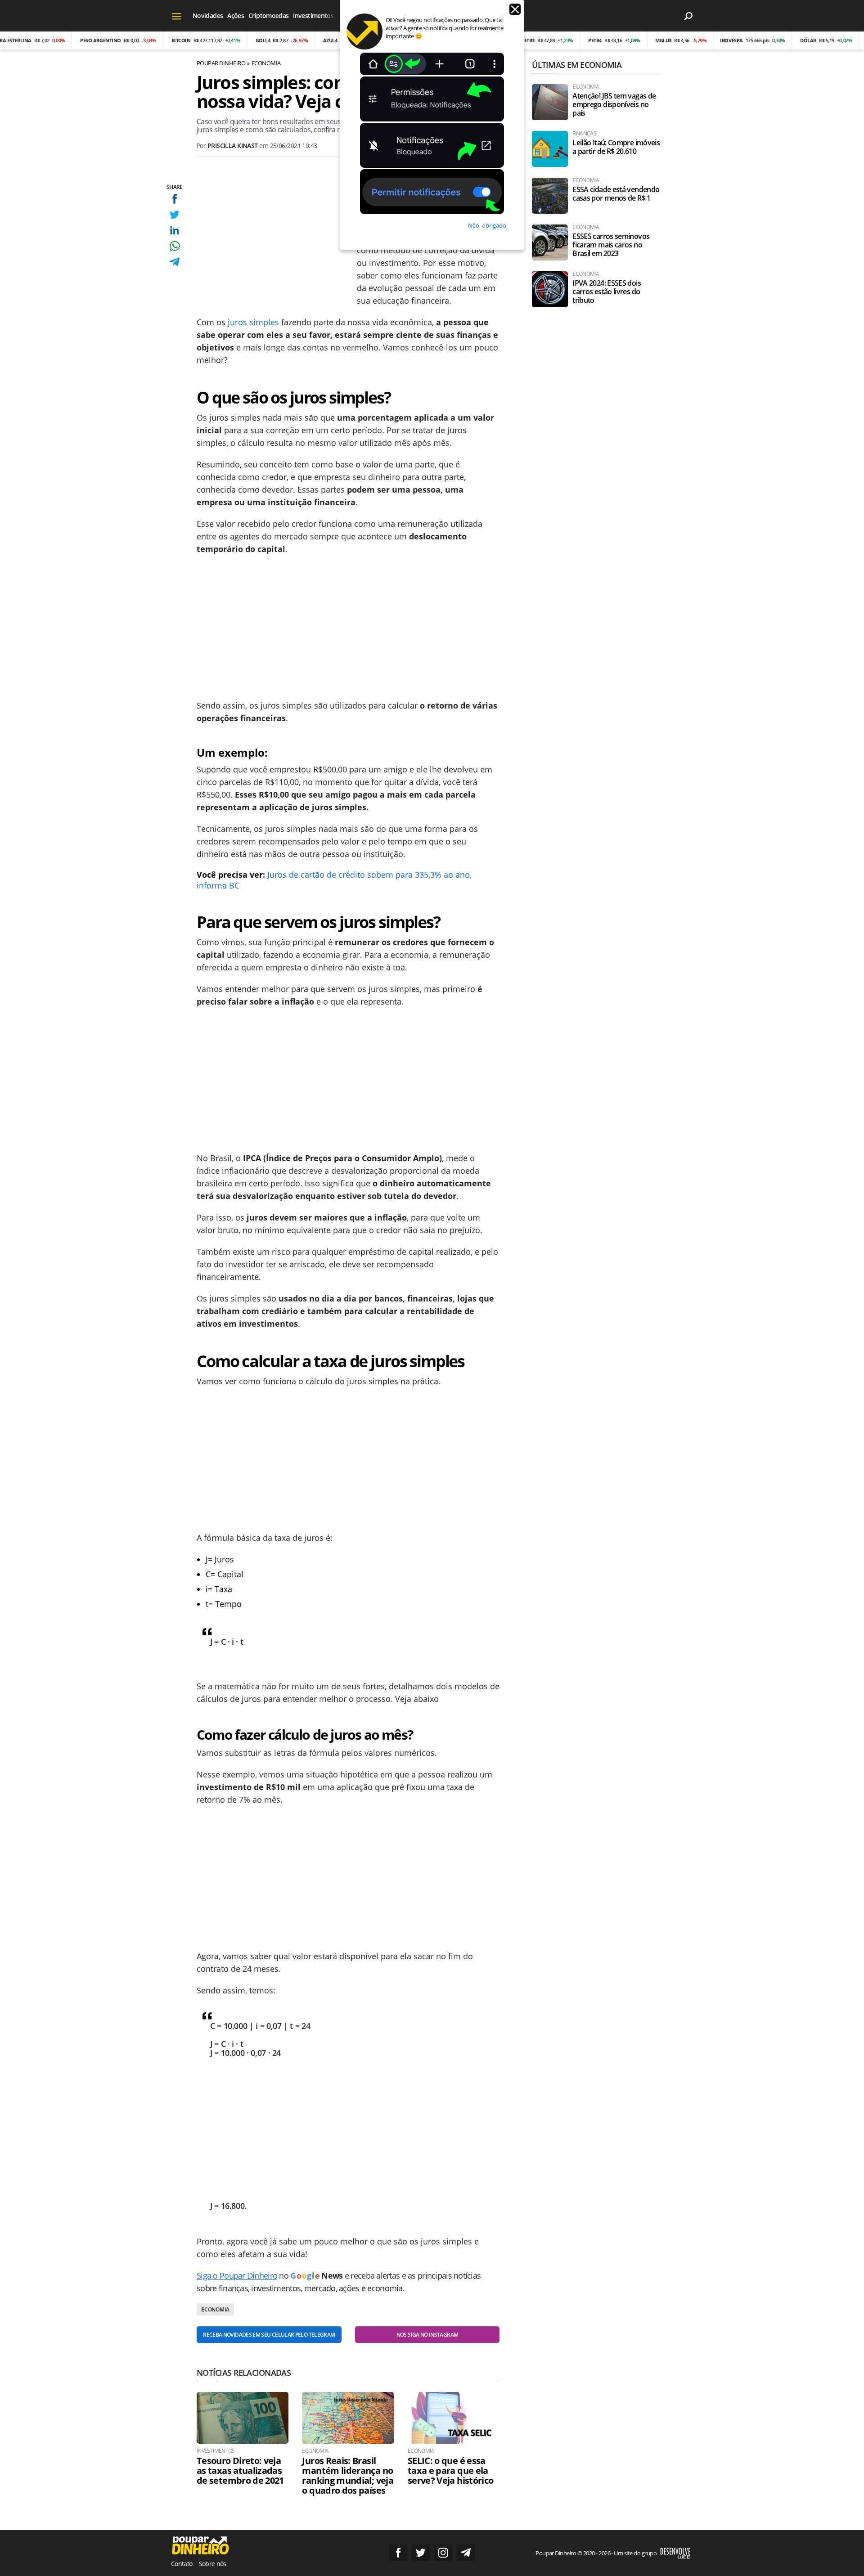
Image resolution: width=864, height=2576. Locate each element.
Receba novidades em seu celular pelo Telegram (269, 2335)
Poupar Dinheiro (221, 63)
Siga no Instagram (443, 2553)
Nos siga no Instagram (427, 2335)
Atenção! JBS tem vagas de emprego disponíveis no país (614, 105)
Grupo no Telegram (466, 2553)
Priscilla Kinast (233, 146)
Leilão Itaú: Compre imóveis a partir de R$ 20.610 (616, 147)
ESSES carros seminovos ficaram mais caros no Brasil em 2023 (611, 245)
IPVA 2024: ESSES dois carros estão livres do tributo (607, 292)
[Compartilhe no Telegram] (174, 262)
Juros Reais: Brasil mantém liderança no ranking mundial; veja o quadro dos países (348, 2476)
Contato (182, 2564)
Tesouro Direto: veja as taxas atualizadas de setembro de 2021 (240, 2471)
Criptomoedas (268, 16)
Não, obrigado (487, 225)
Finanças (584, 134)
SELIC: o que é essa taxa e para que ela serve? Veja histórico (451, 2471)
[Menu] (177, 16)
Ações (236, 16)
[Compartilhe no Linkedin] (174, 230)
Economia (266, 63)
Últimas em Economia (577, 65)
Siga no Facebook (398, 2553)
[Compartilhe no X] (174, 214)
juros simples (253, 322)
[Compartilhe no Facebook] (174, 199)
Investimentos (313, 16)
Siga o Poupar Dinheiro (237, 2275)
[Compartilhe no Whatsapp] (174, 246)
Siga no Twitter (421, 2553)
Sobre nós (213, 2564)
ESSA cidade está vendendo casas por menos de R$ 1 (616, 194)
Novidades (208, 16)
